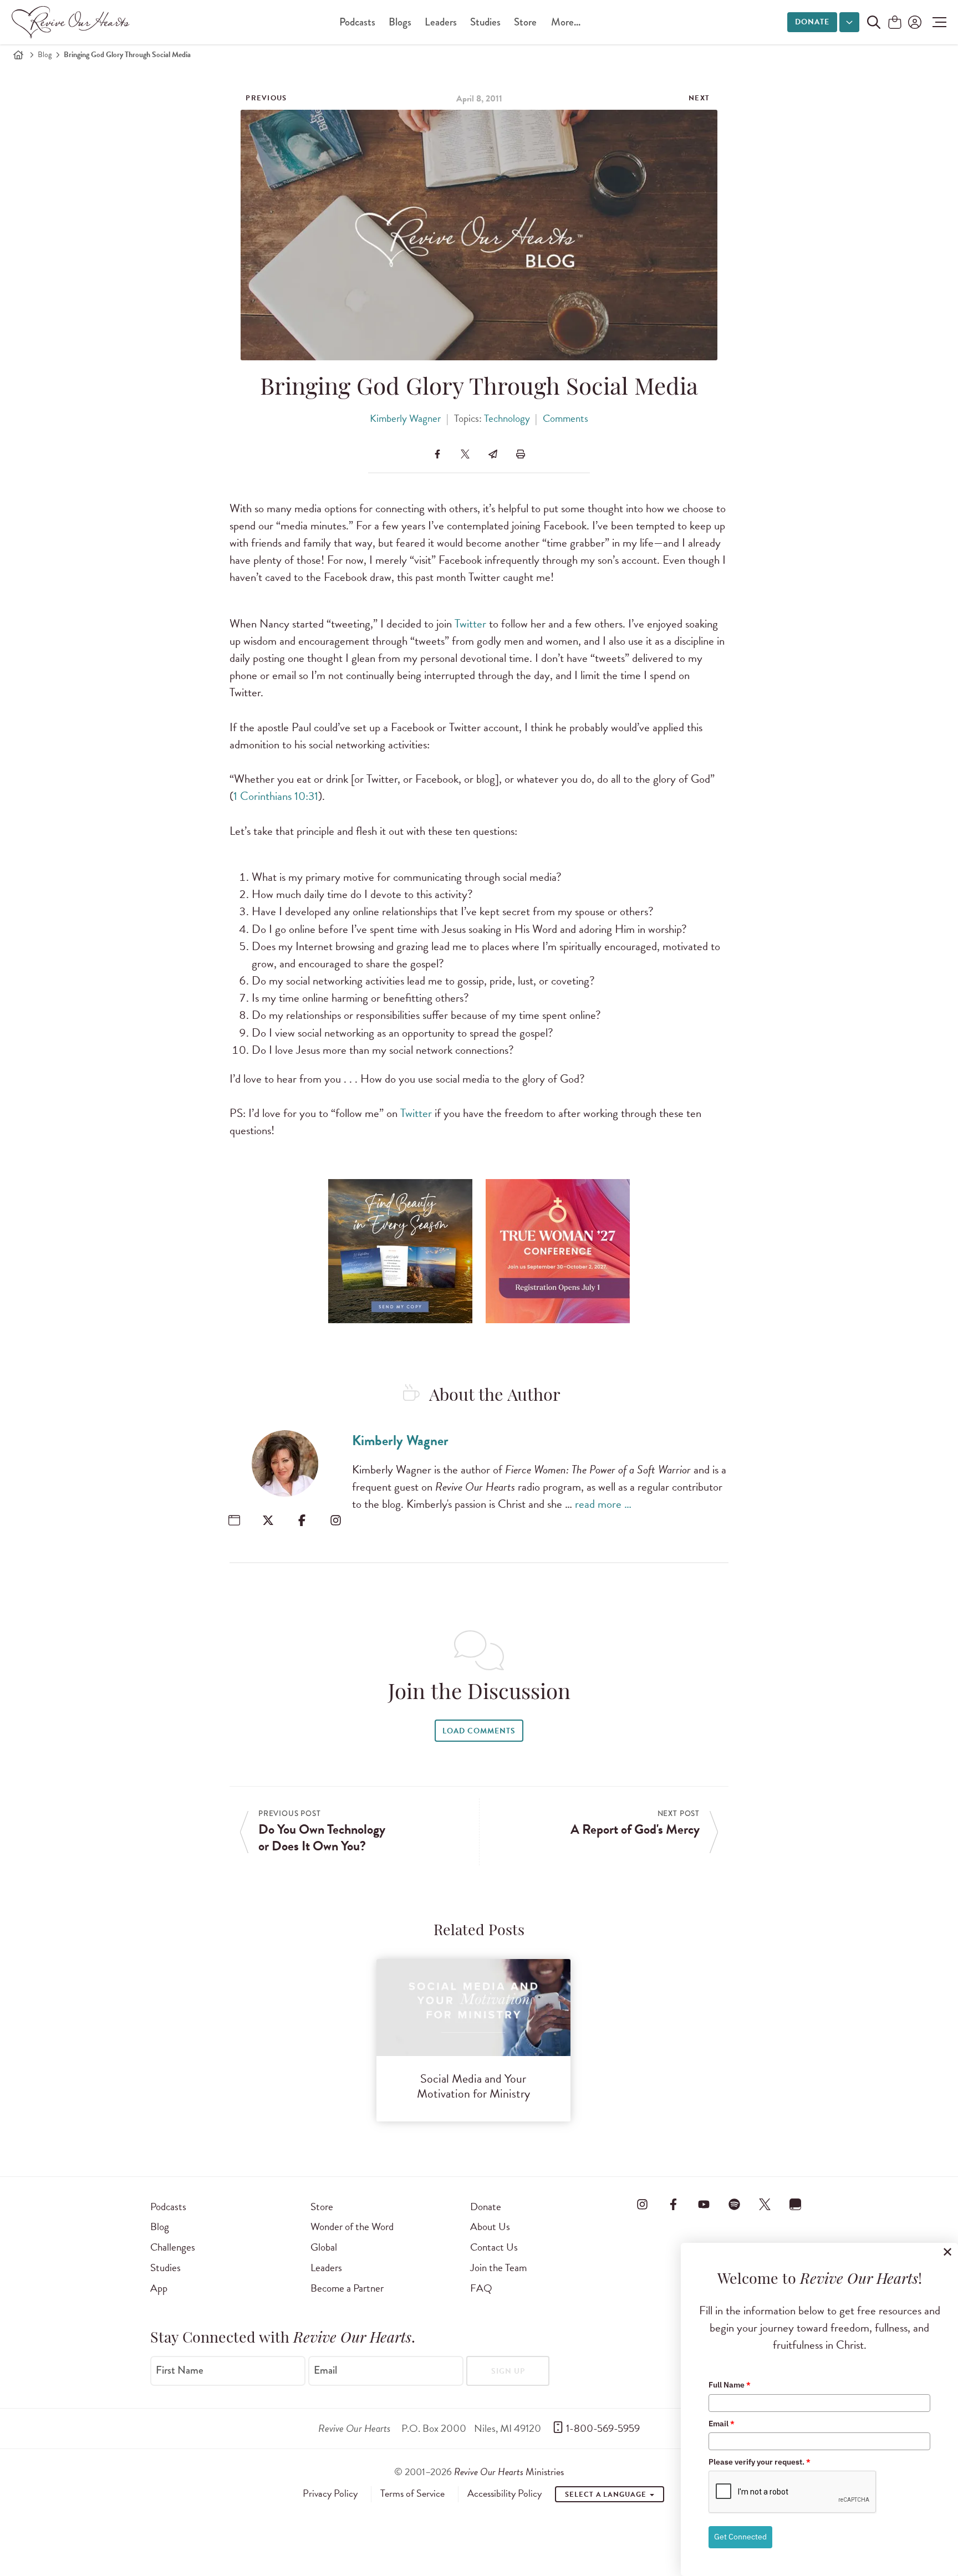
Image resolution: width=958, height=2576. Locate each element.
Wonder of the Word (352, 2226)
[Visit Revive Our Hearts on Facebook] (673, 2205)
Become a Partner (347, 2288)
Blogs (400, 22)
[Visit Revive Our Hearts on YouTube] (704, 2205)
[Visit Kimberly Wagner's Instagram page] (336, 1520)
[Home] (18, 55)
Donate (812, 22)
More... (566, 22)
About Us (490, 2226)
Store (525, 22)
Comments (565, 418)
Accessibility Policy (505, 2493)
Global (324, 2247)
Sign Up (508, 2371)
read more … (603, 1504)
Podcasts (357, 22)
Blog (45, 55)
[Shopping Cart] (895, 23)
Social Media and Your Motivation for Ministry (473, 2086)
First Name (180, 2370)
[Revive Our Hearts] (73, 22)
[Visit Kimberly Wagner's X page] (268, 1520)
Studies (485, 22)
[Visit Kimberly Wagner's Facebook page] (302, 1520)
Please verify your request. (760, 2462)
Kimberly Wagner (405, 418)
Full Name (730, 2385)
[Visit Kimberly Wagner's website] (234, 1520)
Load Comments (479, 1731)
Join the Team (498, 2268)
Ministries (509, 2472)
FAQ (481, 2288)
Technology (507, 418)
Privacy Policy (330, 2493)
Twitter (470, 624)
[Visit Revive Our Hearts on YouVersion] (796, 2205)
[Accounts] (914, 22)
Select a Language (607, 2495)
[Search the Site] (874, 22)
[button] (937, 22)
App (159, 2288)
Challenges (173, 2247)
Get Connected (740, 2537)
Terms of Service (412, 2493)
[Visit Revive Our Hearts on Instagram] (643, 2205)
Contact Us (494, 2247)
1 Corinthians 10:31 (276, 796)
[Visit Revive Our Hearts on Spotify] (734, 2205)
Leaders (441, 22)
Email (325, 2370)
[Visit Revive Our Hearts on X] (765, 2205)
